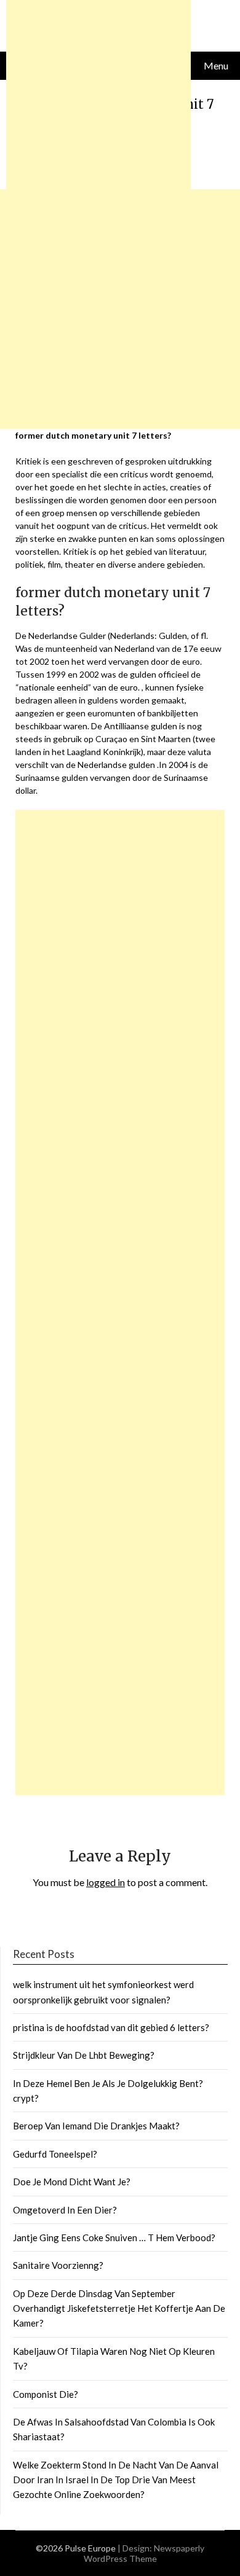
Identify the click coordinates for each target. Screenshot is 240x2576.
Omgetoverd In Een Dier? (65, 2210)
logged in (106, 1882)
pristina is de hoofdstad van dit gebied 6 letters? (111, 2027)
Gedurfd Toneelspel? (55, 2154)
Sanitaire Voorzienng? (58, 2265)
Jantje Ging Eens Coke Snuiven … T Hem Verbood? (114, 2237)
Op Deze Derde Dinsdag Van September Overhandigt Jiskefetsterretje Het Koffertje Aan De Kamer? (119, 2308)
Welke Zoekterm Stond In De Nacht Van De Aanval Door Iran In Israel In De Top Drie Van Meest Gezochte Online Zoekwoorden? (116, 2480)
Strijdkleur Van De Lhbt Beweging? (84, 2055)
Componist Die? (46, 2394)
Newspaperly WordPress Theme (144, 2553)
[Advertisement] (120, 1302)
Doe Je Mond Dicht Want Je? (72, 2182)
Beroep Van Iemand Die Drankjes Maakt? (96, 2126)
